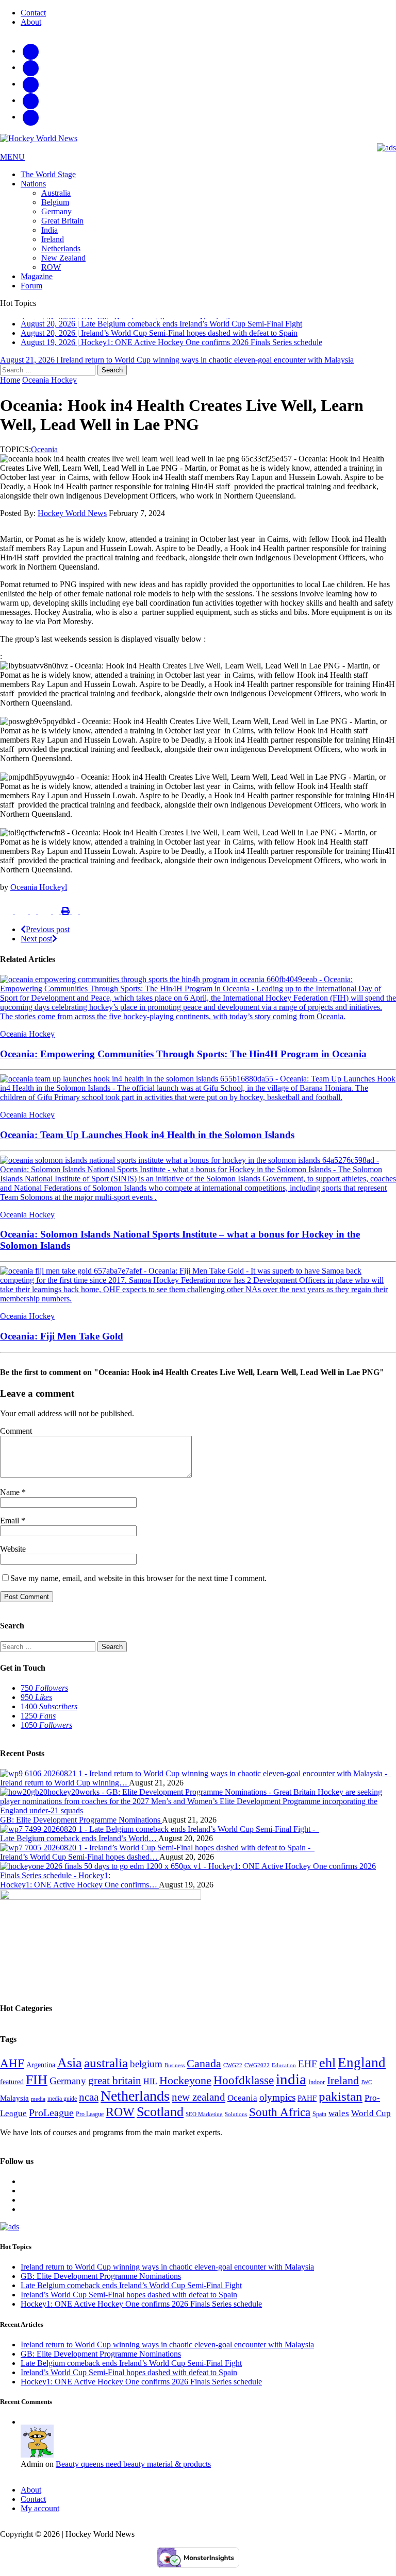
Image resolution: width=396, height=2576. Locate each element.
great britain (115, 2087)
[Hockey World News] (198, 139)
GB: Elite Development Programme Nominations (81, 1826)
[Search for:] (49, 376)
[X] (31, 84)
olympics (277, 2103)
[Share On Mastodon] (83, 917)
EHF (308, 2070)
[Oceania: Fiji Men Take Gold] (198, 1305)
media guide (62, 2105)
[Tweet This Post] (22, 917)
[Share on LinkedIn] (34, 917)
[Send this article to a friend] (57, 917)
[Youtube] (31, 100)
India (49, 230)
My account (40, 2514)
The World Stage (48, 174)
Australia (56, 193)
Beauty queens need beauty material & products (133, 2470)
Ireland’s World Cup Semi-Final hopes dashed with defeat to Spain (129, 2301)
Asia (70, 2069)
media (38, 2105)
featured (12, 2088)
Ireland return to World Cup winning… (64, 1789)
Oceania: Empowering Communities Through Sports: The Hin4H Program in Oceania (183, 1060)
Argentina (41, 2071)
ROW (51, 267)
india (291, 2085)
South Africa (280, 2118)
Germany (56, 211)
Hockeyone (185, 2087)
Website (13, 1555)
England (362, 2069)
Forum (31, 286)
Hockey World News (72, 519)
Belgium (55, 202)
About (31, 22)
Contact (33, 13)
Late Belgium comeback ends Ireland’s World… (79, 1844)
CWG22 (233, 2072)
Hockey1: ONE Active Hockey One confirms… (79, 1891)
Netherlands (61, 248)
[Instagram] (31, 51)
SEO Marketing (204, 2120)
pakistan (341, 2102)
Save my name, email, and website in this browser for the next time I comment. (138, 1584)
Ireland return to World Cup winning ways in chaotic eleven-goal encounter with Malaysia (167, 2273)
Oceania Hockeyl (39, 893)
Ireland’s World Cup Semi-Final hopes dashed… (80, 1863)
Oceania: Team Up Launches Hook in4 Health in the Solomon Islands (147, 1141)
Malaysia (14, 2104)
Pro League (90, 2120)
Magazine (37, 276)
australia (106, 2069)
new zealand (199, 2103)
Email (11, 1526)
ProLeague (51, 2119)
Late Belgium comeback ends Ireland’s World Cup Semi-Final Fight (131, 2291)
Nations (33, 184)
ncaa (89, 2103)
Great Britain (62, 221)
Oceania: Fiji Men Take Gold (62, 1342)
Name (11, 1498)
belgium (146, 2070)
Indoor (317, 2088)
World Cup (371, 2119)
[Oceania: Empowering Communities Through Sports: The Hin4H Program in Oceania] (198, 1022)
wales (339, 2119)
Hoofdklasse (244, 2086)
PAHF (307, 2104)
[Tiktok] (31, 67)
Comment (16, 1437)
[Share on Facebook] (7, 917)
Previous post (48, 935)
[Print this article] (67, 917)
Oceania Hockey (27, 1040)
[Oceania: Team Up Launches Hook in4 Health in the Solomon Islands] (198, 1103)
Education (284, 2071)
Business (175, 2071)
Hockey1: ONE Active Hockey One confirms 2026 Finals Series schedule (141, 2310)
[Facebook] (31, 117)
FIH (37, 2086)
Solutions (236, 2120)
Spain (319, 2120)
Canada (204, 2070)
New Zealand (63, 258)
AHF (12, 2069)
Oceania (44, 456)
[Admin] (37, 2461)
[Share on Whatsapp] (76, 917)
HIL (150, 2088)
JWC (366, 2088)
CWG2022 (257, 2071)
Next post (36, 945)
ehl (327, 2069)
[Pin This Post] (46, 917)
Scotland (160, 2118)
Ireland (53, 239)
